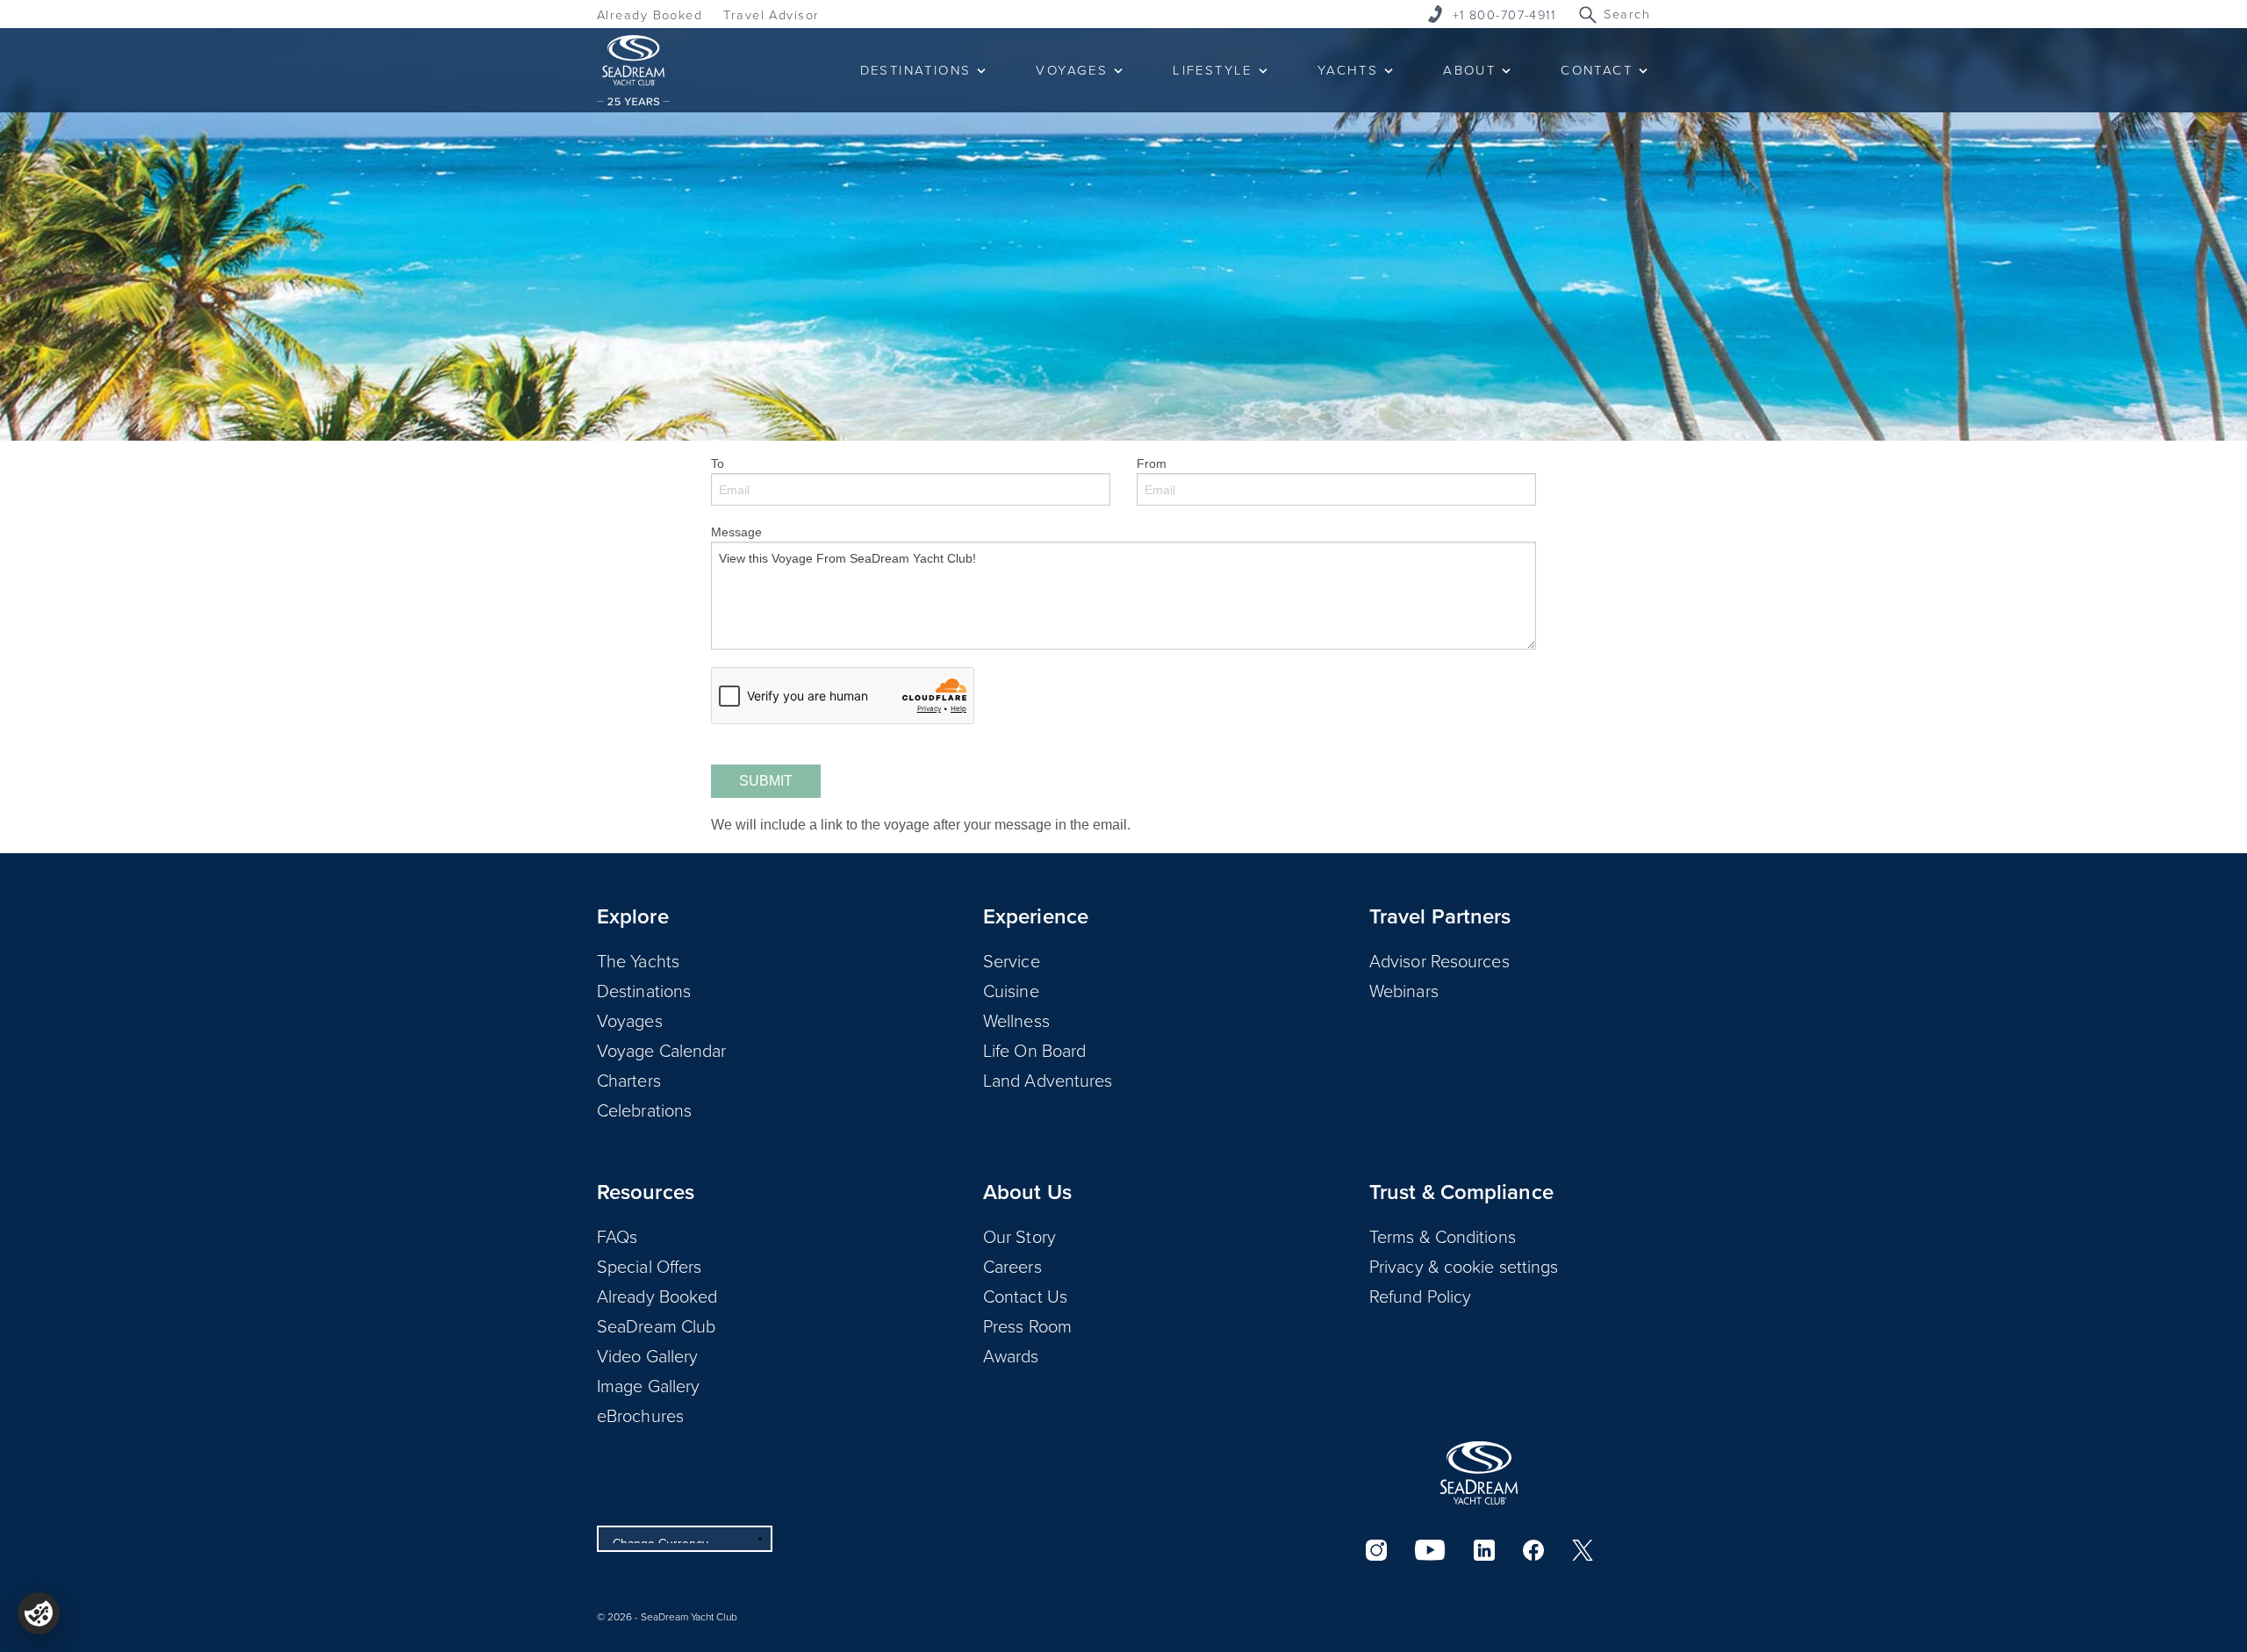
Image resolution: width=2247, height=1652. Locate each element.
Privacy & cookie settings (1464, 1266)
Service (1012, 960)
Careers (1012, 1266)
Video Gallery (647, 1355)
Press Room (1027, 1325)
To (718, 463)
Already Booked (650, 14)
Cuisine (1011, 990)
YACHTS (1348, 70)
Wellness (1016, 1020)
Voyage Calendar (662, 1050)
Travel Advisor (771, 14)
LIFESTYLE (1213, 70)
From (1152, 463)
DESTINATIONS (916, 70)
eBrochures (640, 1415)
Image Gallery (648, 1385)
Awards (1011, 1355)
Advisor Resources (1439, 960)
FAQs (617, 1236)
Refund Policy (1420, 1296)
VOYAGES (1072, 70)
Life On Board (1034, 1050)
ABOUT (1469, 70)
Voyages (630, 1020)
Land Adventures (1048, 1080)
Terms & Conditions (1443, 1236)
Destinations (644, 990)
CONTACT (1597, 70)
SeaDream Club (656, 1325)
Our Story (1019, 1236)
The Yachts (638, 960)
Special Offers (649, 1266)
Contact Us (1025, 1296)
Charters (629, 1080)
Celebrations (644, 1110)
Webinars (1404, 990)
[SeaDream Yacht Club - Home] (1479, 1473)
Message (736, 532)
